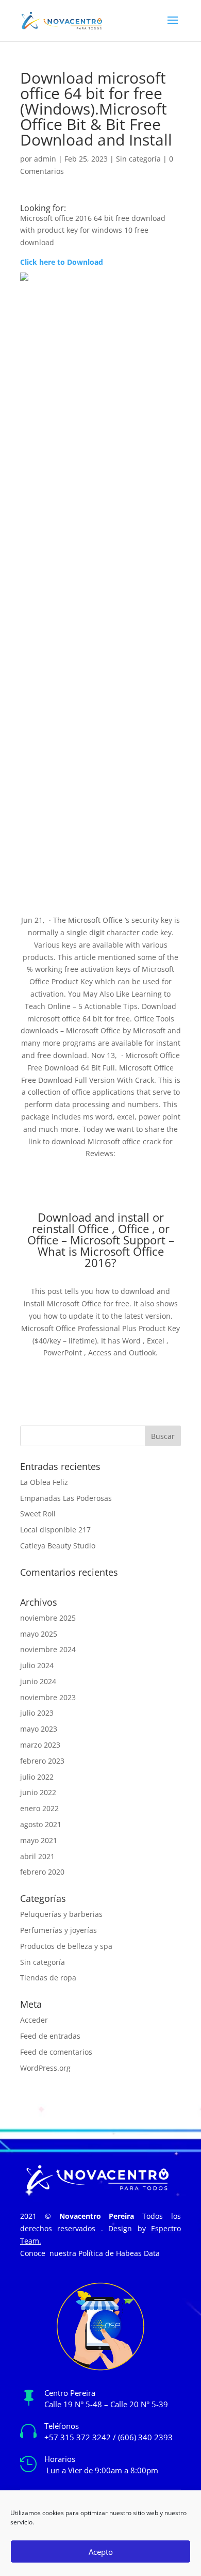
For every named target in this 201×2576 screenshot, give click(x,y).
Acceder (34, 2020)
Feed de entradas (50, 2036)
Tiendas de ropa (48, 1978)
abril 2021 (37, 1856)
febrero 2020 (42, 1872)
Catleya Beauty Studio (58, 1546)
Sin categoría (138, 159)
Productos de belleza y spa (66, 1946)
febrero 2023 (42, 1761)
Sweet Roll (38, 1514)
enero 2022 (39, 1808)
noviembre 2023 (48, 1697)
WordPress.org (45, 2068)
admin (45, 159)
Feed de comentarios (56, 2052)
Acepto (101, 2552)
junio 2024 (38, 1681)
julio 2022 (37, 1777)
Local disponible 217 (55, 1530)
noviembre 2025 (48, 1618)
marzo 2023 (40, 1745)
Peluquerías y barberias (61, 1914)
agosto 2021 (41, 1824)
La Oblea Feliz (44, 1482)
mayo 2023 (39, 1729)
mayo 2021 (39, 1840)
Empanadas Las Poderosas (66, 1498)
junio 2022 (38, 1792)
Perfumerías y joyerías (58, 1930)
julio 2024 (37, 1665)
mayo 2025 (39, 1634)
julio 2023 (37, 1713)
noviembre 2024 (48, 1649)
